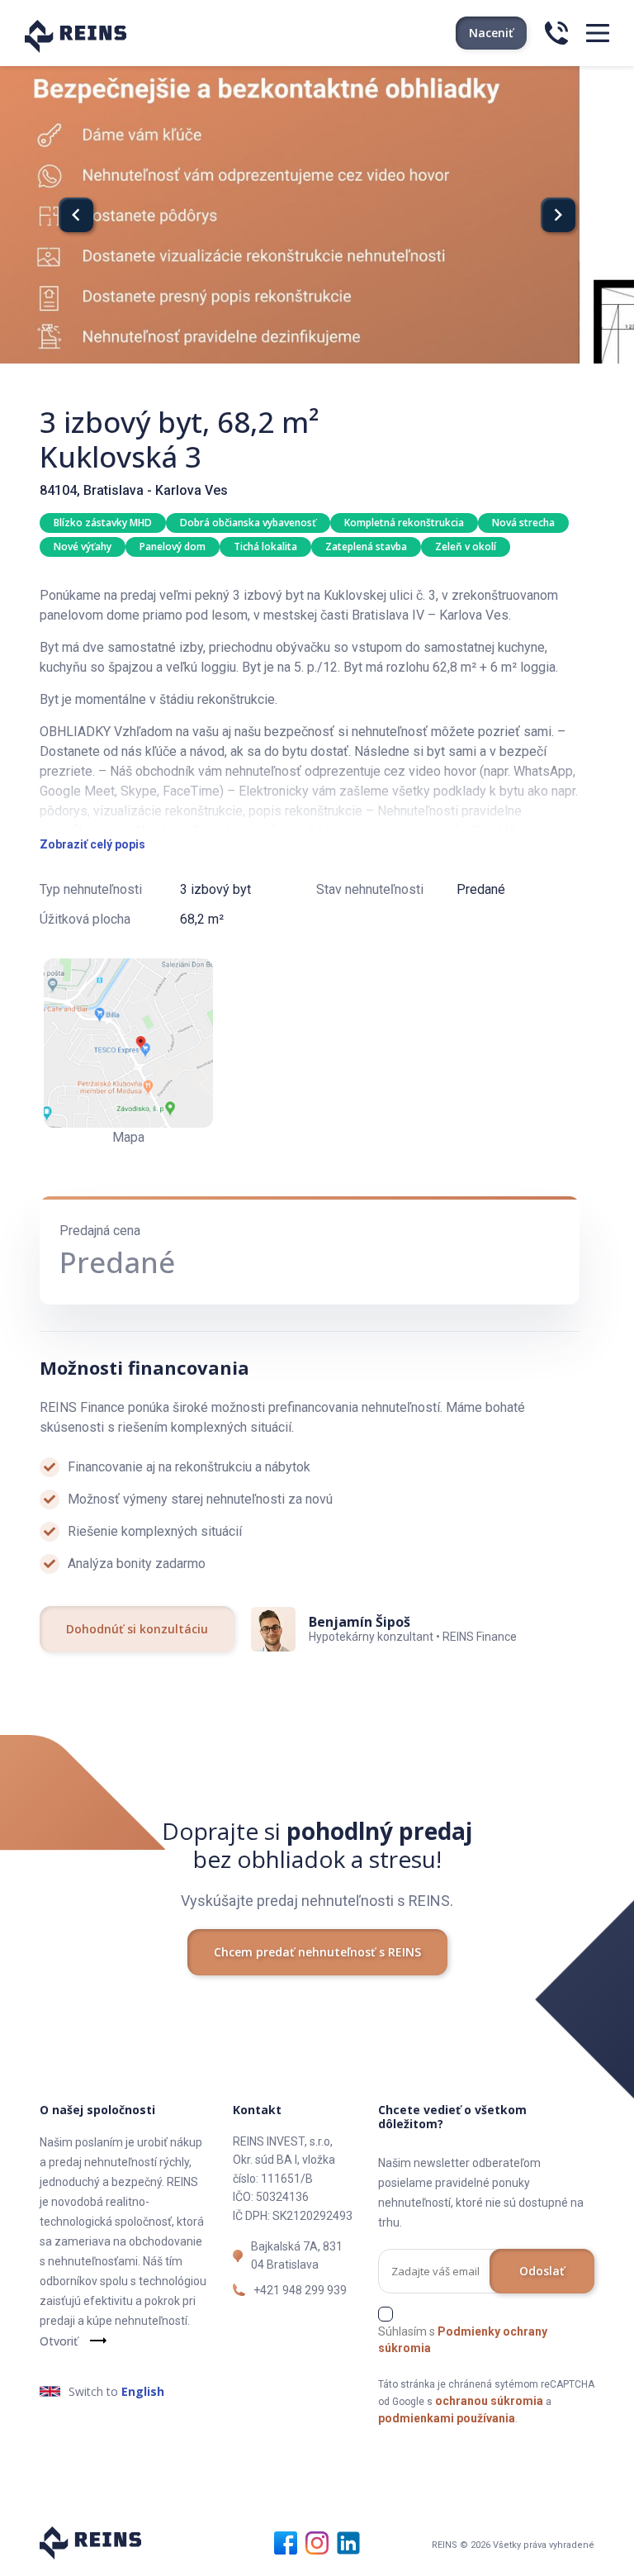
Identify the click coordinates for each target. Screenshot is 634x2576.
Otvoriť (59, 2341)
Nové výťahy (83, 547)
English (143, 2391)
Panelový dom (173, 547)
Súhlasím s (463, 2340)
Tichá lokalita (265, 547)
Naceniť (491, 33)
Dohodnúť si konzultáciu (137, 1629)
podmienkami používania (447, 2418)
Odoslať (542, 2271)
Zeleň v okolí (466, 547)
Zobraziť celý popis (92, 844)
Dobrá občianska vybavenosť (248, 523)
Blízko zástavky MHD (103, 523)
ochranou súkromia (489, 2401)
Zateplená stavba (366, 547)
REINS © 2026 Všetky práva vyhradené (513, 2545)
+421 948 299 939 (300, 2290)
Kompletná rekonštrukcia (404, 523)
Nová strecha (523, 523)
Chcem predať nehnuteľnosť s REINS (317, 1952)
